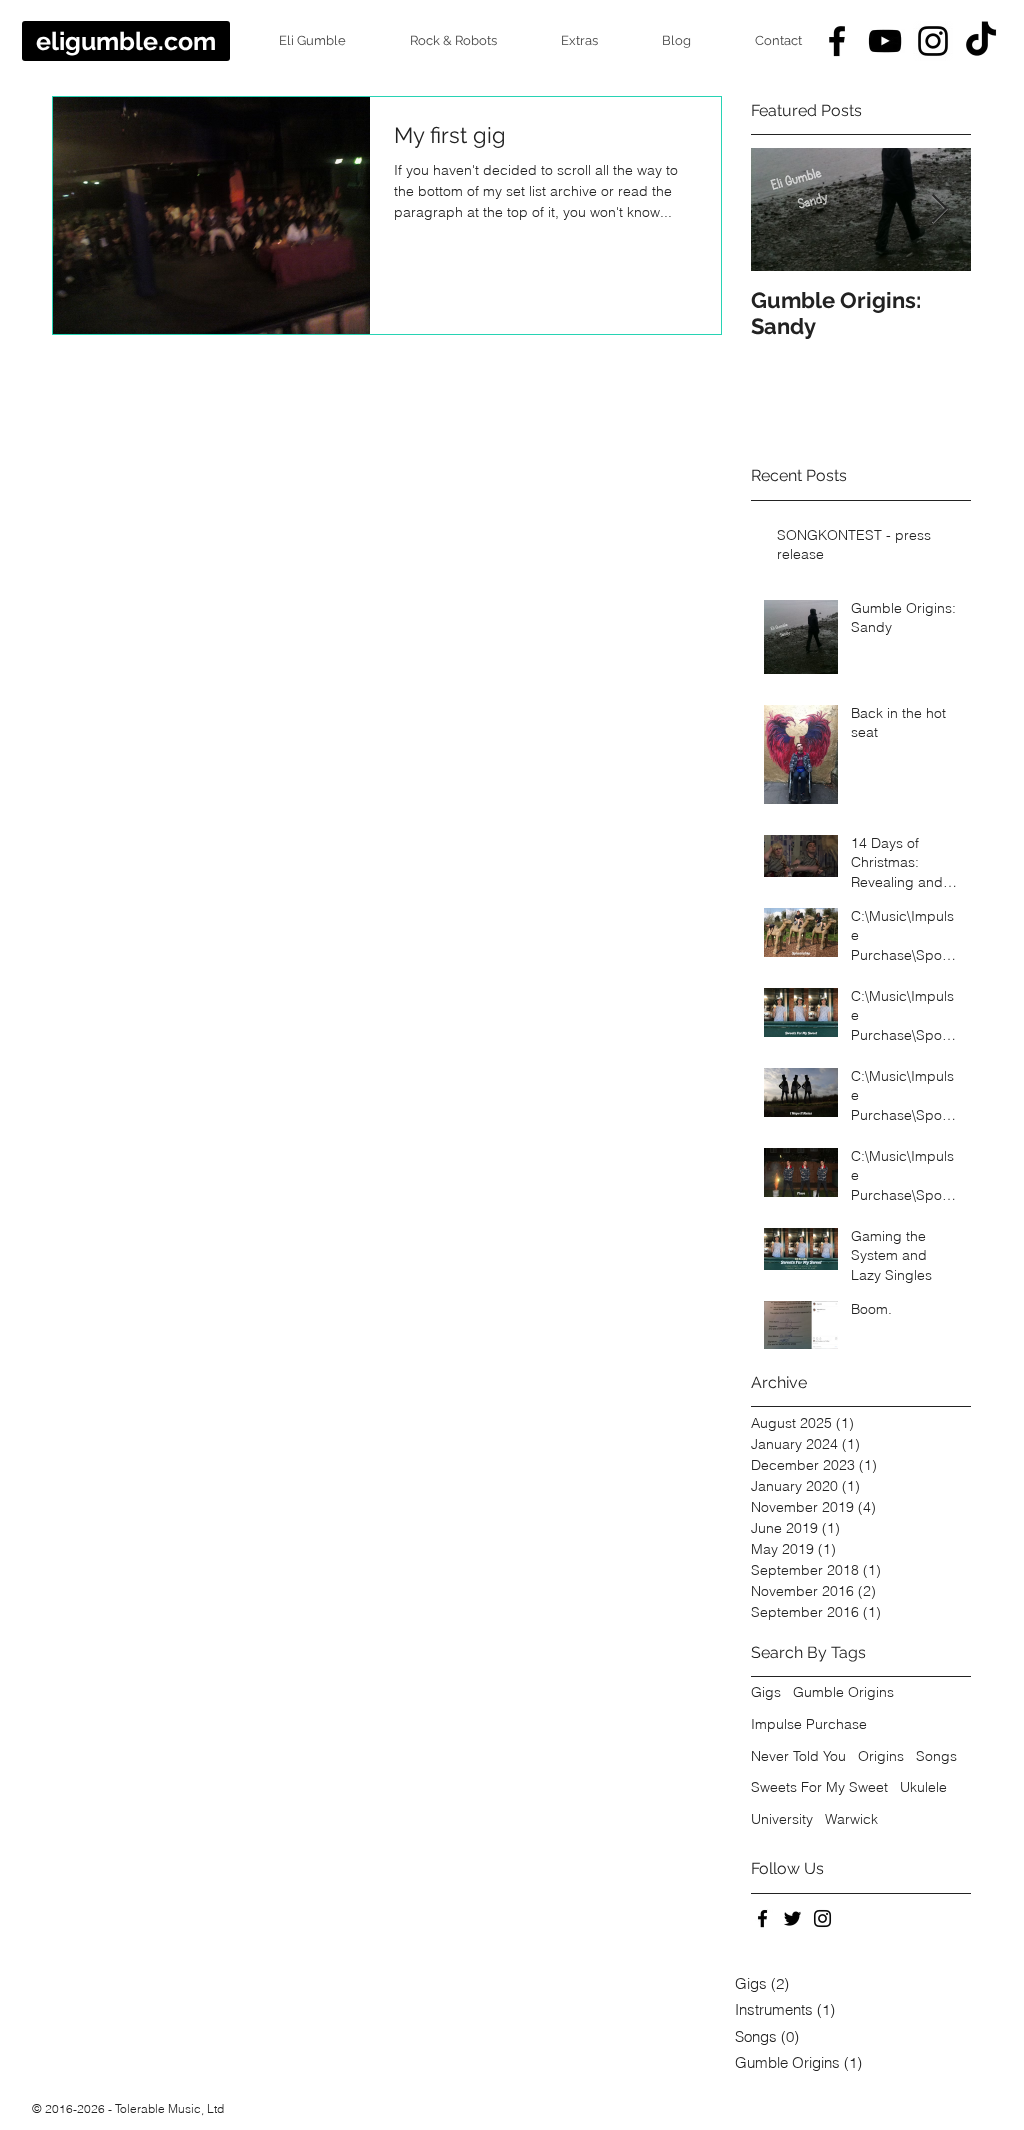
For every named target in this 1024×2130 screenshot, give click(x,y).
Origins (881, 1756)
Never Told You (798, 1756)
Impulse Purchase (809, 1724)
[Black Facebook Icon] (837, 41)
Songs (936, 1756)
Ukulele (923, 1787)
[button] (295, 41)
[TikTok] (981, 41)
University (782, 1819)
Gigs (766, 1692)
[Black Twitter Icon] (792, 1918)
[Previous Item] (783, 210)
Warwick (851, 1819)
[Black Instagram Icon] (933, 41)
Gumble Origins (843, 1692)
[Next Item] (939, 210)
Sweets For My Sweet (819, 1787)
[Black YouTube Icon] (885, 41)
